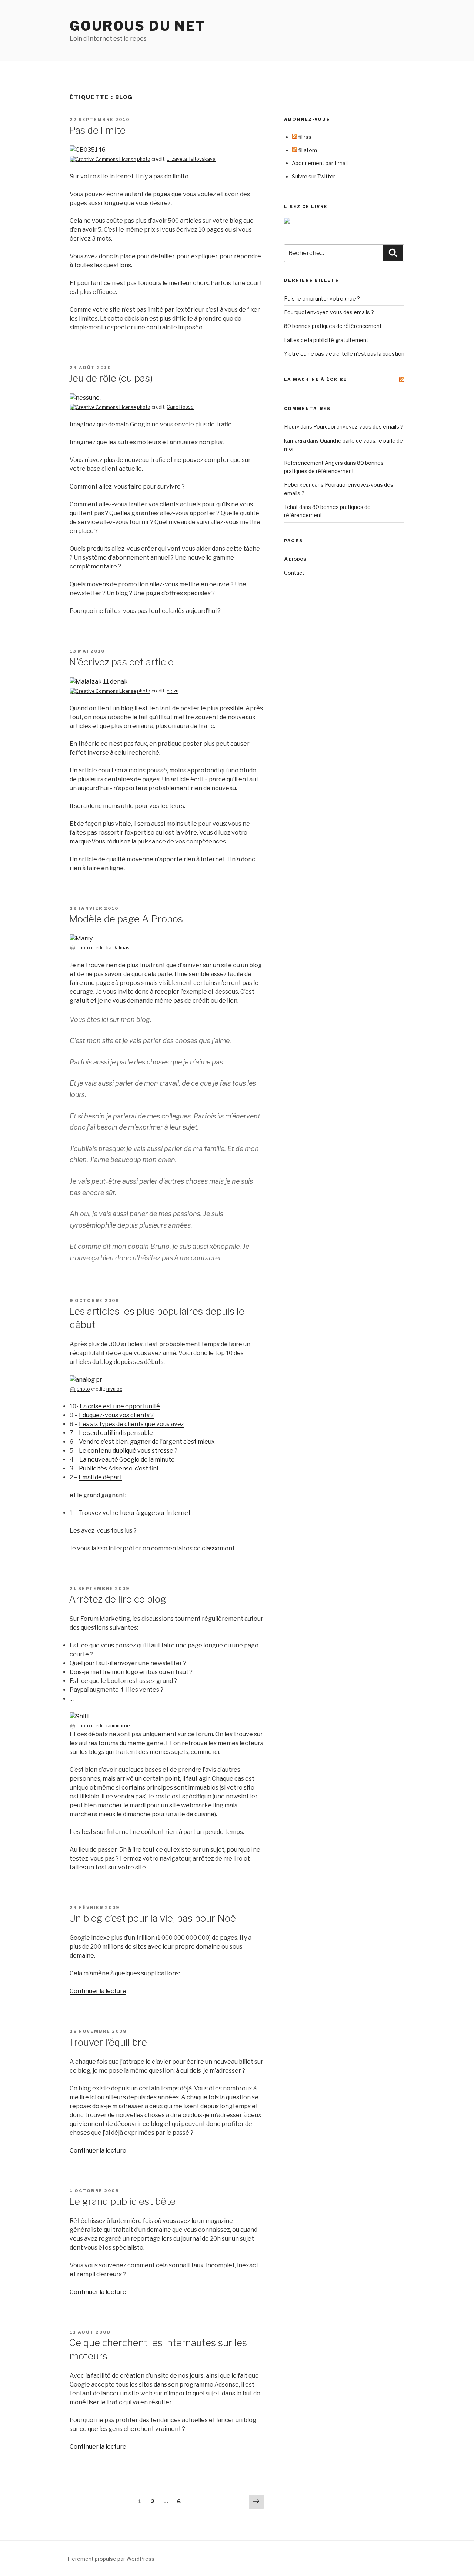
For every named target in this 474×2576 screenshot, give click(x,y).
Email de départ (100, 1477)
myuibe (114, 1389)
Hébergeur (297, 485)
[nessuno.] (85, 398)
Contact (294, 573)
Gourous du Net (138, 26)
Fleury (292, 427)
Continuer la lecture (98, 1991)
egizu (173, 691)
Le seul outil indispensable (116, 1433)
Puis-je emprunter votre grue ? (322, 298)
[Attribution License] (103, 407)
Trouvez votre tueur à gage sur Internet (134, 1513)
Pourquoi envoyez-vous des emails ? (329, 312)
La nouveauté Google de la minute (127, 1460)
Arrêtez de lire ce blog (118, 1599)
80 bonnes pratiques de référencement (333, 326)
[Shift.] (80, 1716)
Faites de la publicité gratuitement (326, 340)
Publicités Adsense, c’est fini (118, 1468)
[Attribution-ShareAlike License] (73, 948)
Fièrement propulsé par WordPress (111, 2559)
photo (144, 159)
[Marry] (81, 938)
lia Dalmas (118, 948)
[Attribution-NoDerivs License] (103, 159)
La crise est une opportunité (120, 1406)
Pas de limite (97, 130)
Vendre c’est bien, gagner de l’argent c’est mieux (147, 1442)
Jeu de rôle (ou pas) (111, 378)
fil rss (304, 137)
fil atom (307, 150)
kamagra (295, 441)
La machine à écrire (316, 379)
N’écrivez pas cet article (121, 662)
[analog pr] (86, 1380)
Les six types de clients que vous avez (131, 1424)
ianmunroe (118, 1726)
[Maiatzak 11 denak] (99, 682)
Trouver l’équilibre (108, 2042)
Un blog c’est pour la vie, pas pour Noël (153, 1918)
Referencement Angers (313, 463)
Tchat (291, 507)
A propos (295, 559)
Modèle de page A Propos (126, 919)
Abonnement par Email (320, 163)
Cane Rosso (180, 407)
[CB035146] (88, 150)
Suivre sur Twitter (313, 176)
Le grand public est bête (122, 2201)
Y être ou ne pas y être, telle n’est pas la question (344, 354)
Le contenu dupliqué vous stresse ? (128, 1451)
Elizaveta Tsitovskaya (191, 159)
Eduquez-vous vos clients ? (116, 1415)
